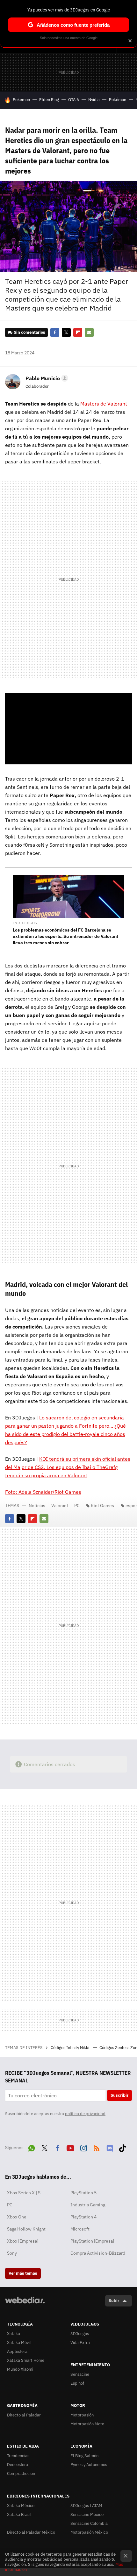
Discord (110, 2147)
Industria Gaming (88, 2205)
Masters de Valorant (104, 404)
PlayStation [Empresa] (92, 2241)
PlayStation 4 (83, 2217)
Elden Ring (49, 100)
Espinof (77, 2383)
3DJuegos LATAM (86, 2506)
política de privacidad (85, 2114)
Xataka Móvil (19, 2343)
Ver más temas (23, 2273)
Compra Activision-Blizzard (98, 2253)
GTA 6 (74, 100)
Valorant (60, 1506)
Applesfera (17, 2351)
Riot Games (102, 1506)
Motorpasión (82, 2415)
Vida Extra (80, 2343)
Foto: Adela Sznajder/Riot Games (43, 1492)
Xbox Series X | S (24, 2193)
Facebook (55, 332)
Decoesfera (18, 2465)
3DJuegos (80, 2334)
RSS (97, 2147)
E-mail (89, 332)
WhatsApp (32, 2147)
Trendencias (18, 2456)
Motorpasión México (89, 2532)
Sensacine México (87, 2515)
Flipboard (78, 332)
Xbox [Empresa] (23, 2241)
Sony (12, 2253)
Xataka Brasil (19, 2515)
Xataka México (21, 2506)
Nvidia (94, 100)
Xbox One (17, 2217)
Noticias (37, 1506)
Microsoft (80, 2229)
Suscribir (119, 2095)
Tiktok (122, 2147)
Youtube (70, 2147)
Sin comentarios (29, 332)
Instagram (83, 2147)
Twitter (66, 332)
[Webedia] (25, 2304)
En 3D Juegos (25, 923)
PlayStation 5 (83, 2193)
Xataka (14, 2334)
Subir (114, 2301)
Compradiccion (21, 2474)
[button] (46, 378)
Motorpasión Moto (87, 2424)
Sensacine (80, 2374)
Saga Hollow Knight (26, 2229)
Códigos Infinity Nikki (70, 2048)
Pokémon (21, 100)
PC (77, 1506)
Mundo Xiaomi (20, 2369)
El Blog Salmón (84, 2456)
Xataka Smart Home (26, 2360)
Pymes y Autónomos (89, 2465)
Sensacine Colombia (89, 2523)
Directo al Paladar (24, 2415)
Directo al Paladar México (31, 2532)
